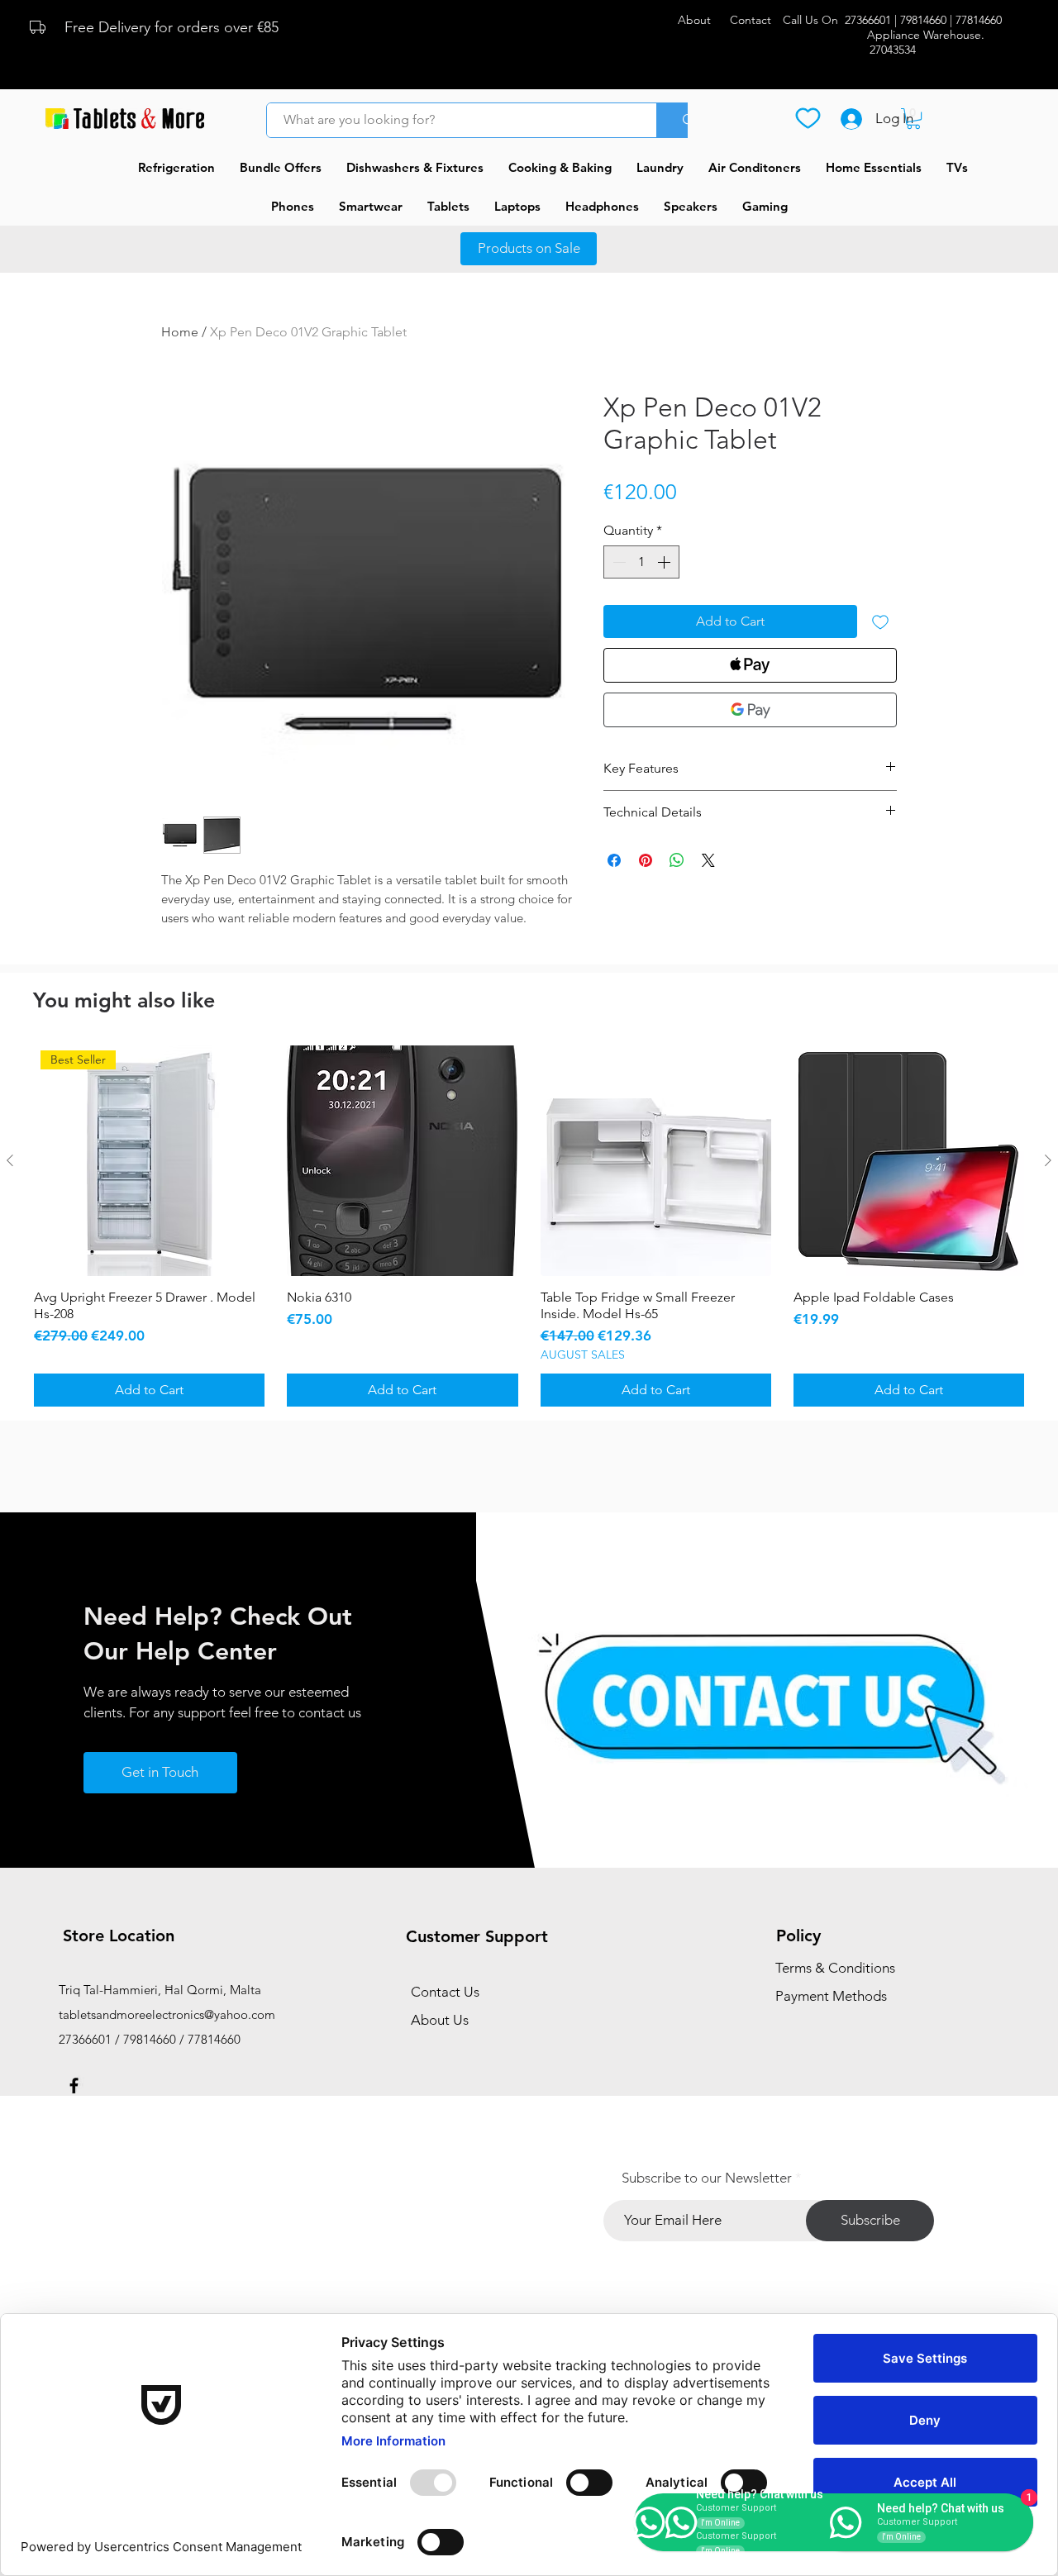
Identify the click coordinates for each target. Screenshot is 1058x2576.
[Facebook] (74, 2086)
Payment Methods (833, 1996)
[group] (529, 1226)
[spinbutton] (641, 562)
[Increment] (665, 562)
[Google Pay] (750, 710)
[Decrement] (617, 562)
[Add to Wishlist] (880, 621)
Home (180, 332)
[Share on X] (708, 860)
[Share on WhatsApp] (677, 860)
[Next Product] (1048, 1160)
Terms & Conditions (835, 1968)
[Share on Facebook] (614, 860)
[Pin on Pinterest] (646, 860)
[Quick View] (402, 1161)
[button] (913, 119)
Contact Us (445, 1992)
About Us (440, 2020)
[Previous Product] (10, 1160)
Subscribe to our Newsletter (707, 2178)
